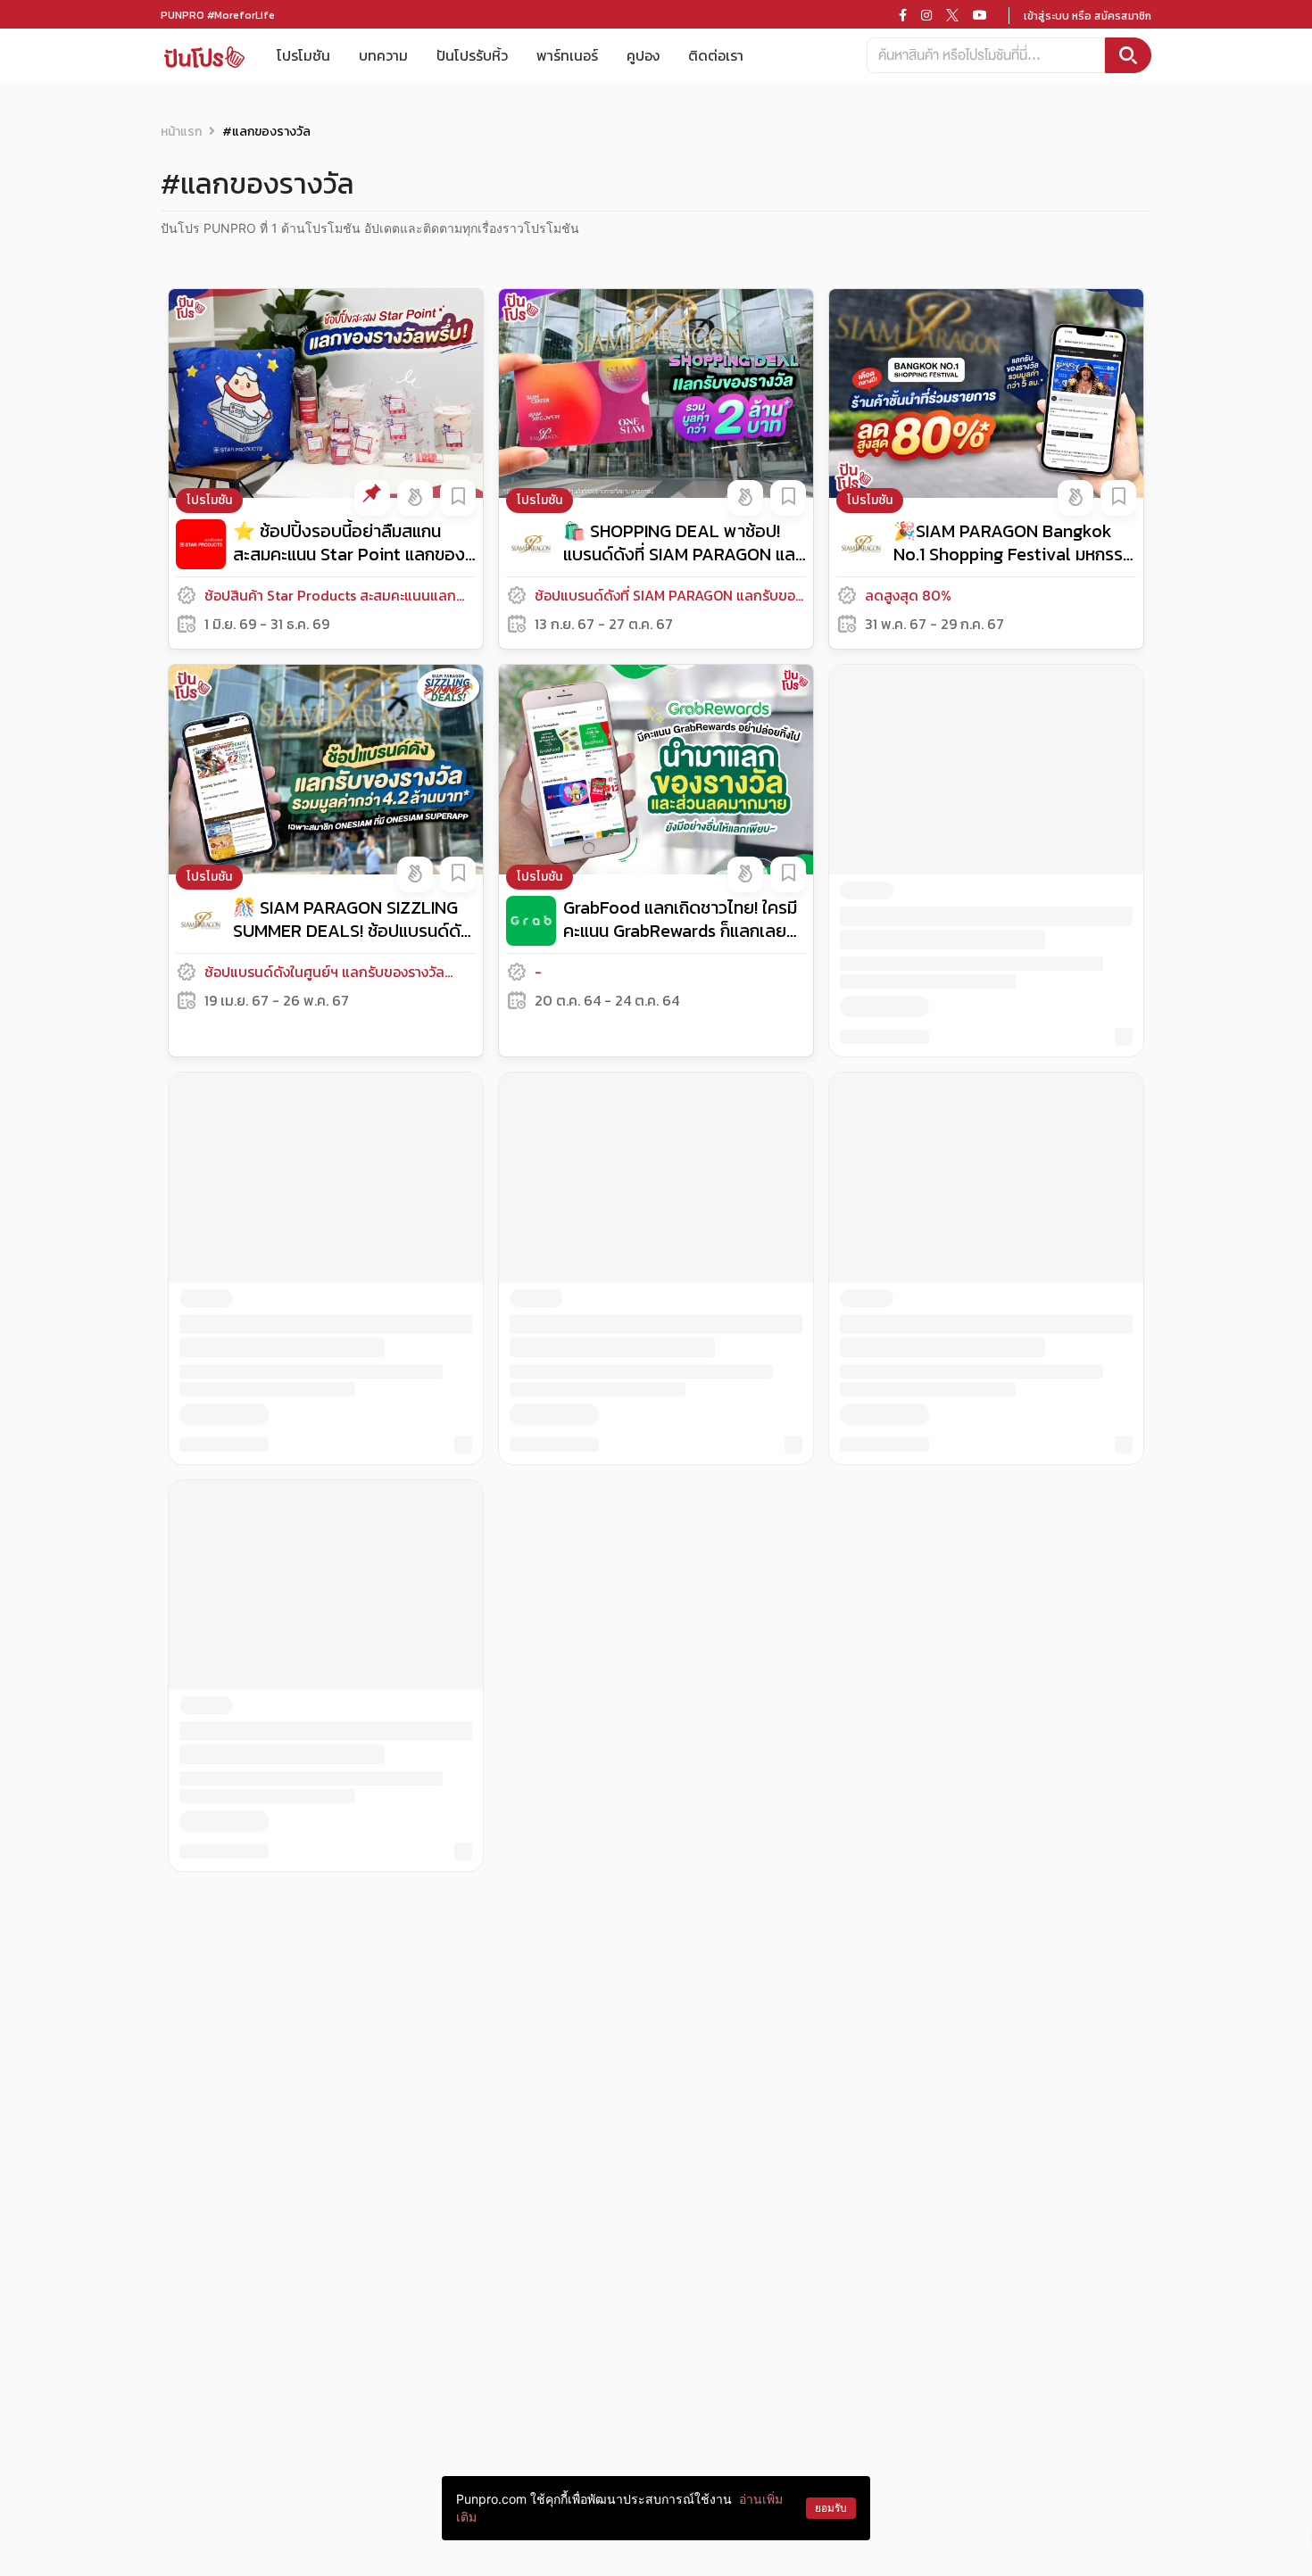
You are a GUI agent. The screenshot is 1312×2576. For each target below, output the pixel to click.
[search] (1128, 55)
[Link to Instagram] (926, 15)
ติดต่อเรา (716, 55)
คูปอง (643, 55)
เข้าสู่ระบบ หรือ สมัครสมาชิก (1088, 16)
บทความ (383, 55)
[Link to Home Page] (204, 56)
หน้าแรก (181, 132)
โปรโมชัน (303, 55)
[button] (372, 498)
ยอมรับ (831, 2508)
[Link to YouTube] (980, 15)
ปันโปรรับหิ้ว (472, 55)
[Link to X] (952, 15)
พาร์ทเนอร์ (567, 55)
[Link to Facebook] (903, 15)
